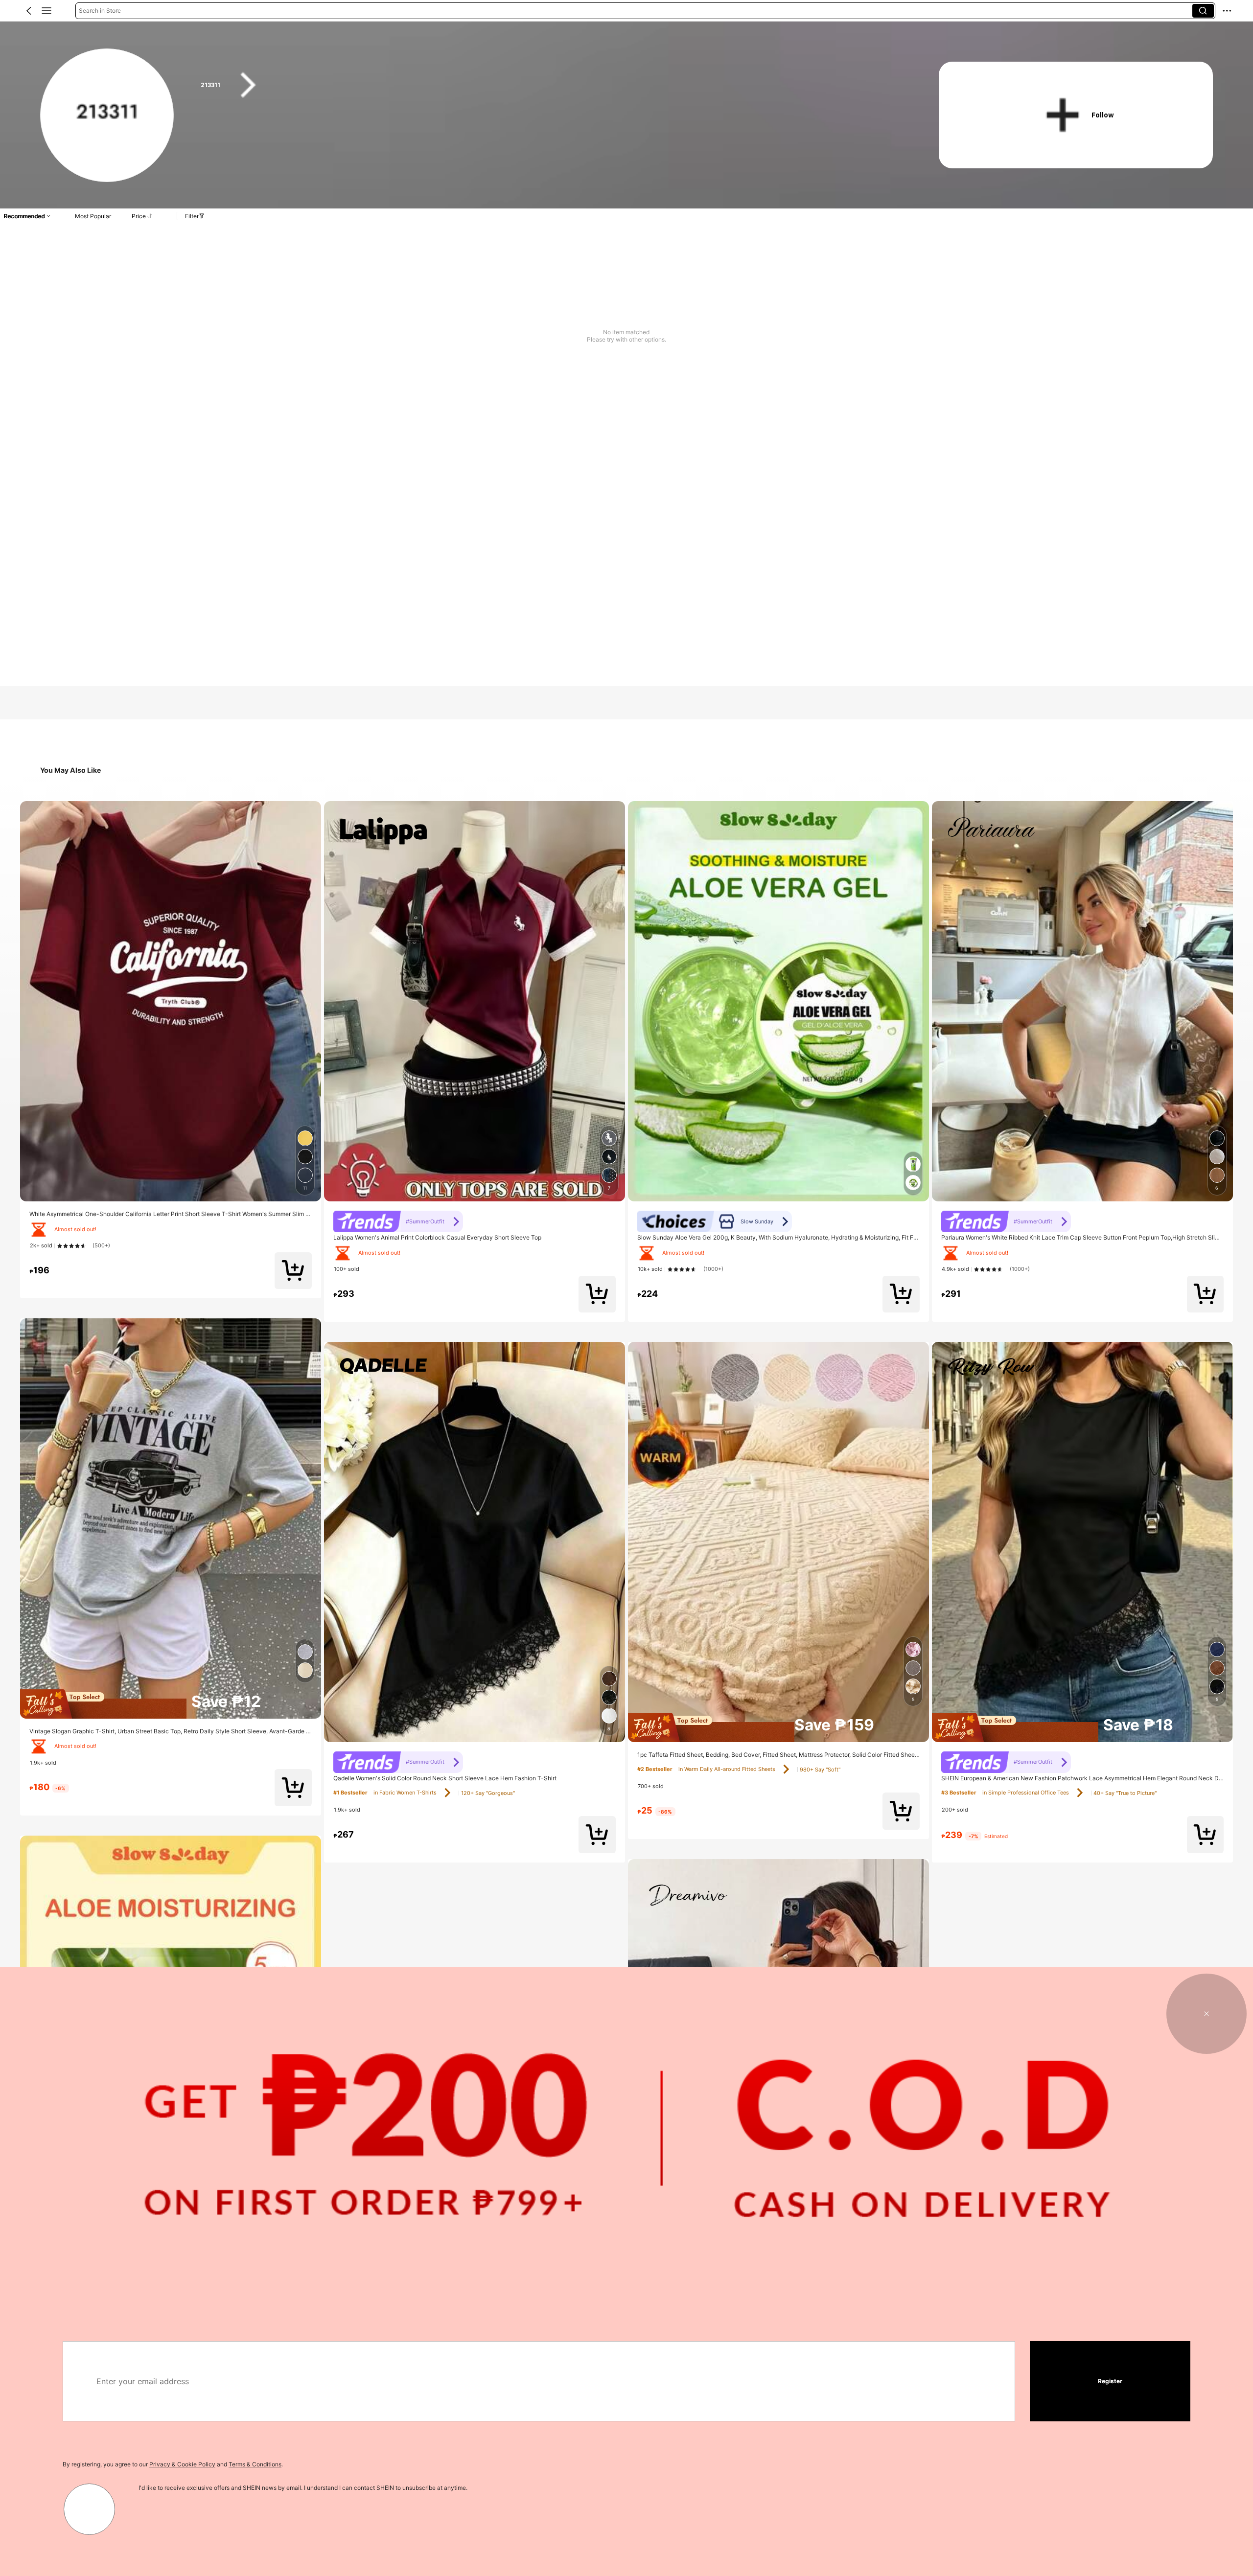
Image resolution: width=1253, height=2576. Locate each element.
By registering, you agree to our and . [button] (173, 2464)
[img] (171, 1704)
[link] (107, 116)
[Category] (46, 11)
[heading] (550, 85)
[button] (29, 11)
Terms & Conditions (255, 2464)
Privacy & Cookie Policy (182, 2464)
